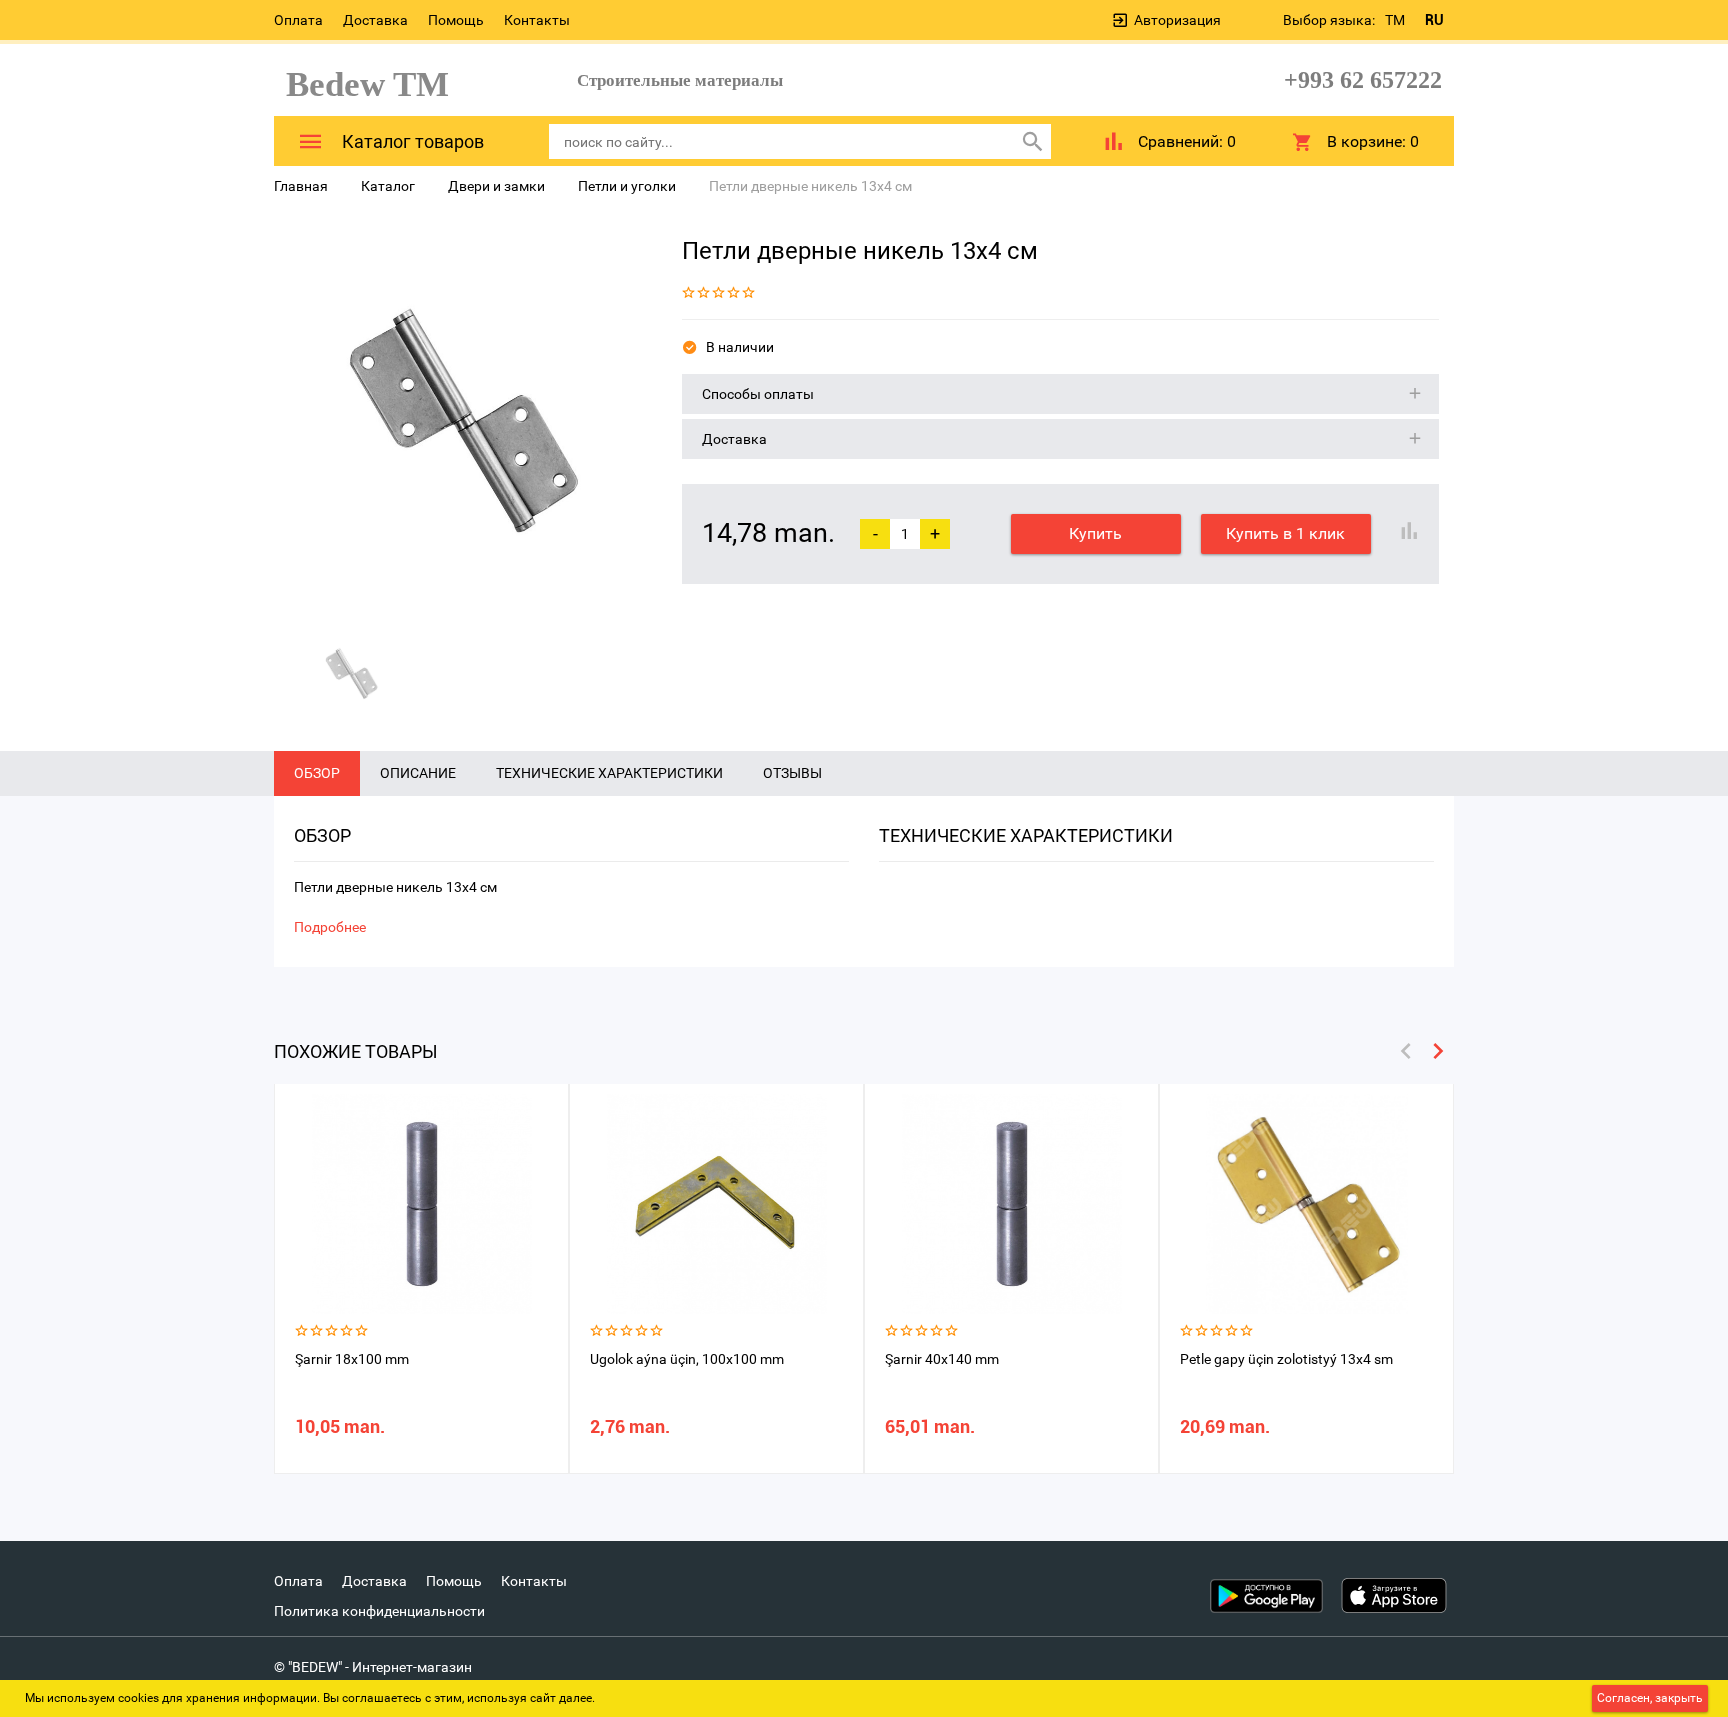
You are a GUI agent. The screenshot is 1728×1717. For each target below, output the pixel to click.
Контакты (537, 20)
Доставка (375, 20)
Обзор (317, 773)
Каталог (388, 186)
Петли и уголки (627, 186)
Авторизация (1177, 20)
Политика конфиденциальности (379, 1611)
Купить (1095, 533)
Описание (418, 773)
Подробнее (330, 927)
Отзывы (792, 773)
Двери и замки (496, 186)
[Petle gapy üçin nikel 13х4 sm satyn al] (463, 421)
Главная (301, 186)
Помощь (456, 20)
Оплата (298, 20)
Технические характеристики (609, 773)
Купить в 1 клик (1285, 533)
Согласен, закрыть (1650, 1698)
